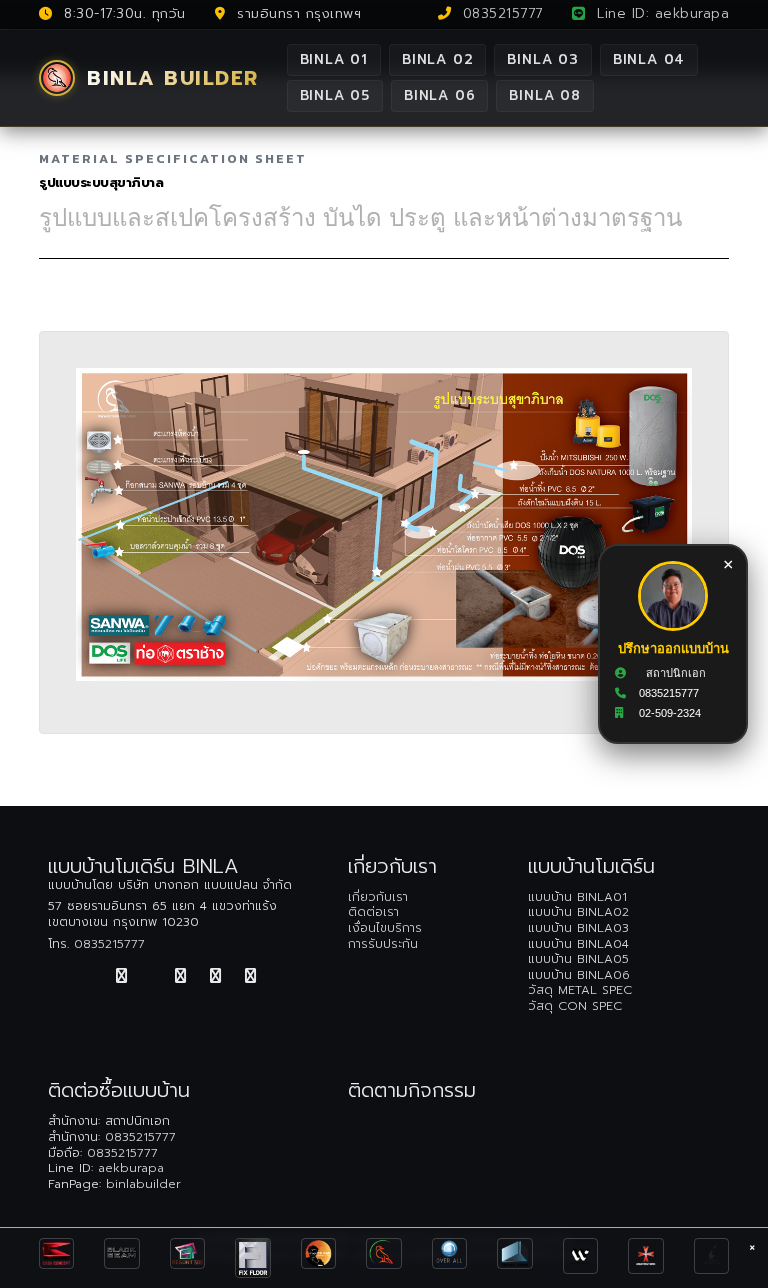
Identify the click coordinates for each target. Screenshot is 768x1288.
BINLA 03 (542, 59)
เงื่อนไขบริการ (385, 928)
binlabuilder (143, 1184)
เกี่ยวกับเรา (378, 897)
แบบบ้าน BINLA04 (578, 944)
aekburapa (131, 1168)
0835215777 (500, 14)
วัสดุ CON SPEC (575, 1006)
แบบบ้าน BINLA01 (577, 897)
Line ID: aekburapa (660, 14)
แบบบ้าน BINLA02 (578, 912)
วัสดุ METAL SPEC (580, 990)
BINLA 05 (335, 95)
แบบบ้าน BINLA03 (578, 928)
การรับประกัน (383, 944)
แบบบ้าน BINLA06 (579, 975)
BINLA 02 (437, 59)
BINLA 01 (334, 59)
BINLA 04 (649, 59)
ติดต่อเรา (373, 912)
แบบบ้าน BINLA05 (578, 959)
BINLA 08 (544, 95)
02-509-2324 (670, 714)
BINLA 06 (439, 95)
